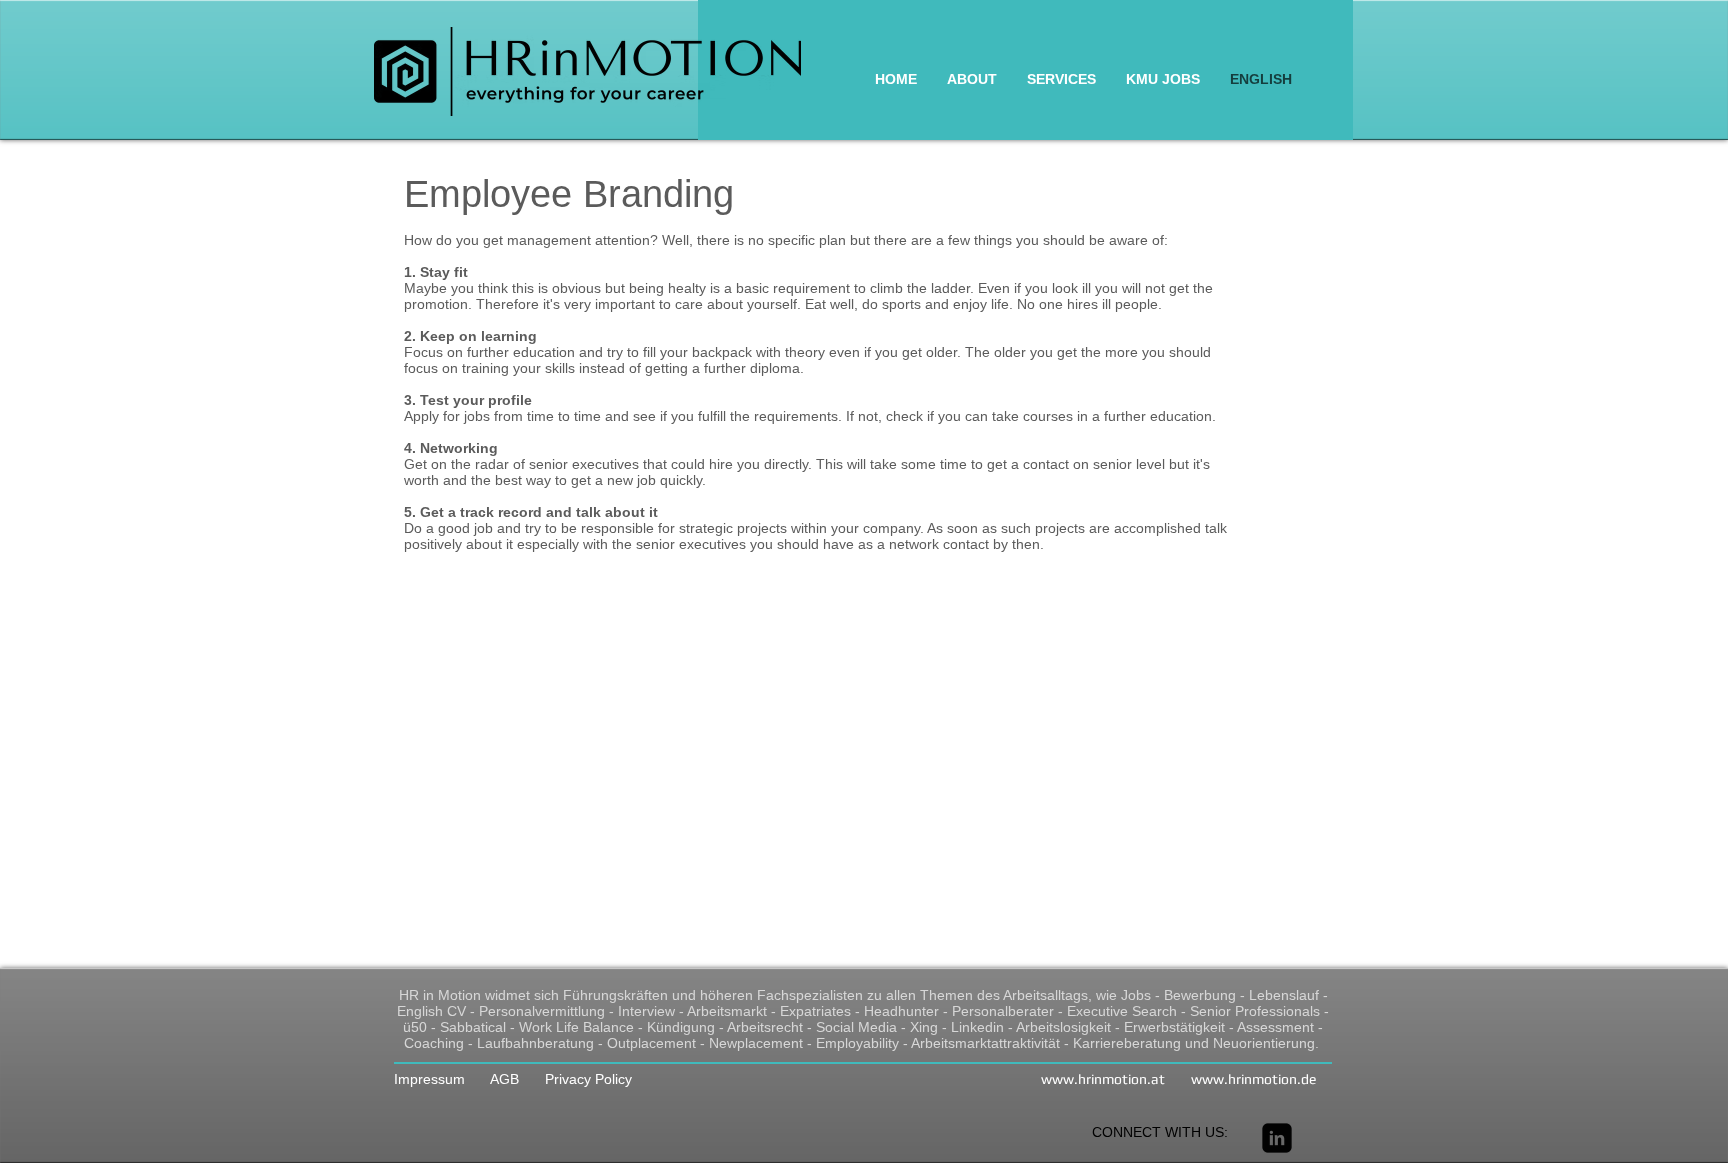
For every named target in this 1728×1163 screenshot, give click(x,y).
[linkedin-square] (1277, 1138)
